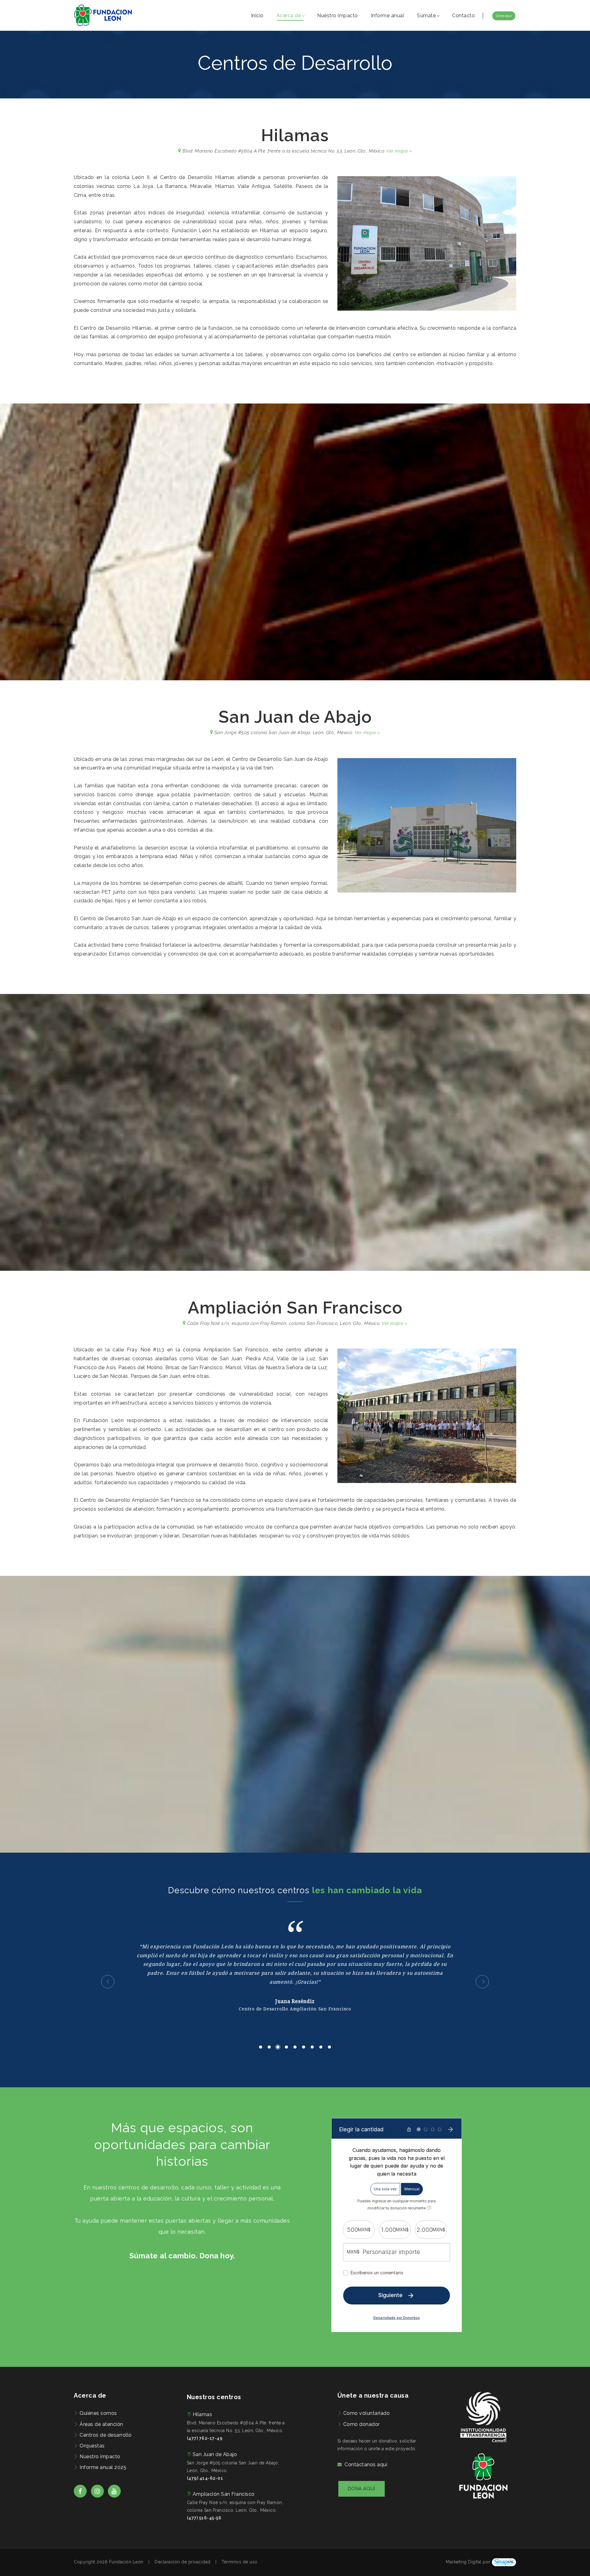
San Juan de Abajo (215, 2454)
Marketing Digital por (468, 2562)
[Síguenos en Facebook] (80, 2496)
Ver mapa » (399, 151)
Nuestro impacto (100, 2457)
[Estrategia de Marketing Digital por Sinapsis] (504, 2562)
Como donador (362, 2424)
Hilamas (203, 2414)
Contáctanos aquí (366, 2465)
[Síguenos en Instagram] (97, 2496)
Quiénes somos (98, 2413)
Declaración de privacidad (183, 2562)
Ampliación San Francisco (224, 2494)
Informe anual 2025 (103, 2467)
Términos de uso (240, 2562)
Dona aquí (504, 16)
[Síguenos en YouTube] (114, 2496)
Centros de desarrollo (106, 2435)
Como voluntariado (367, 2413)
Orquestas (92, 2446)
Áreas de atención (101, 2424)
